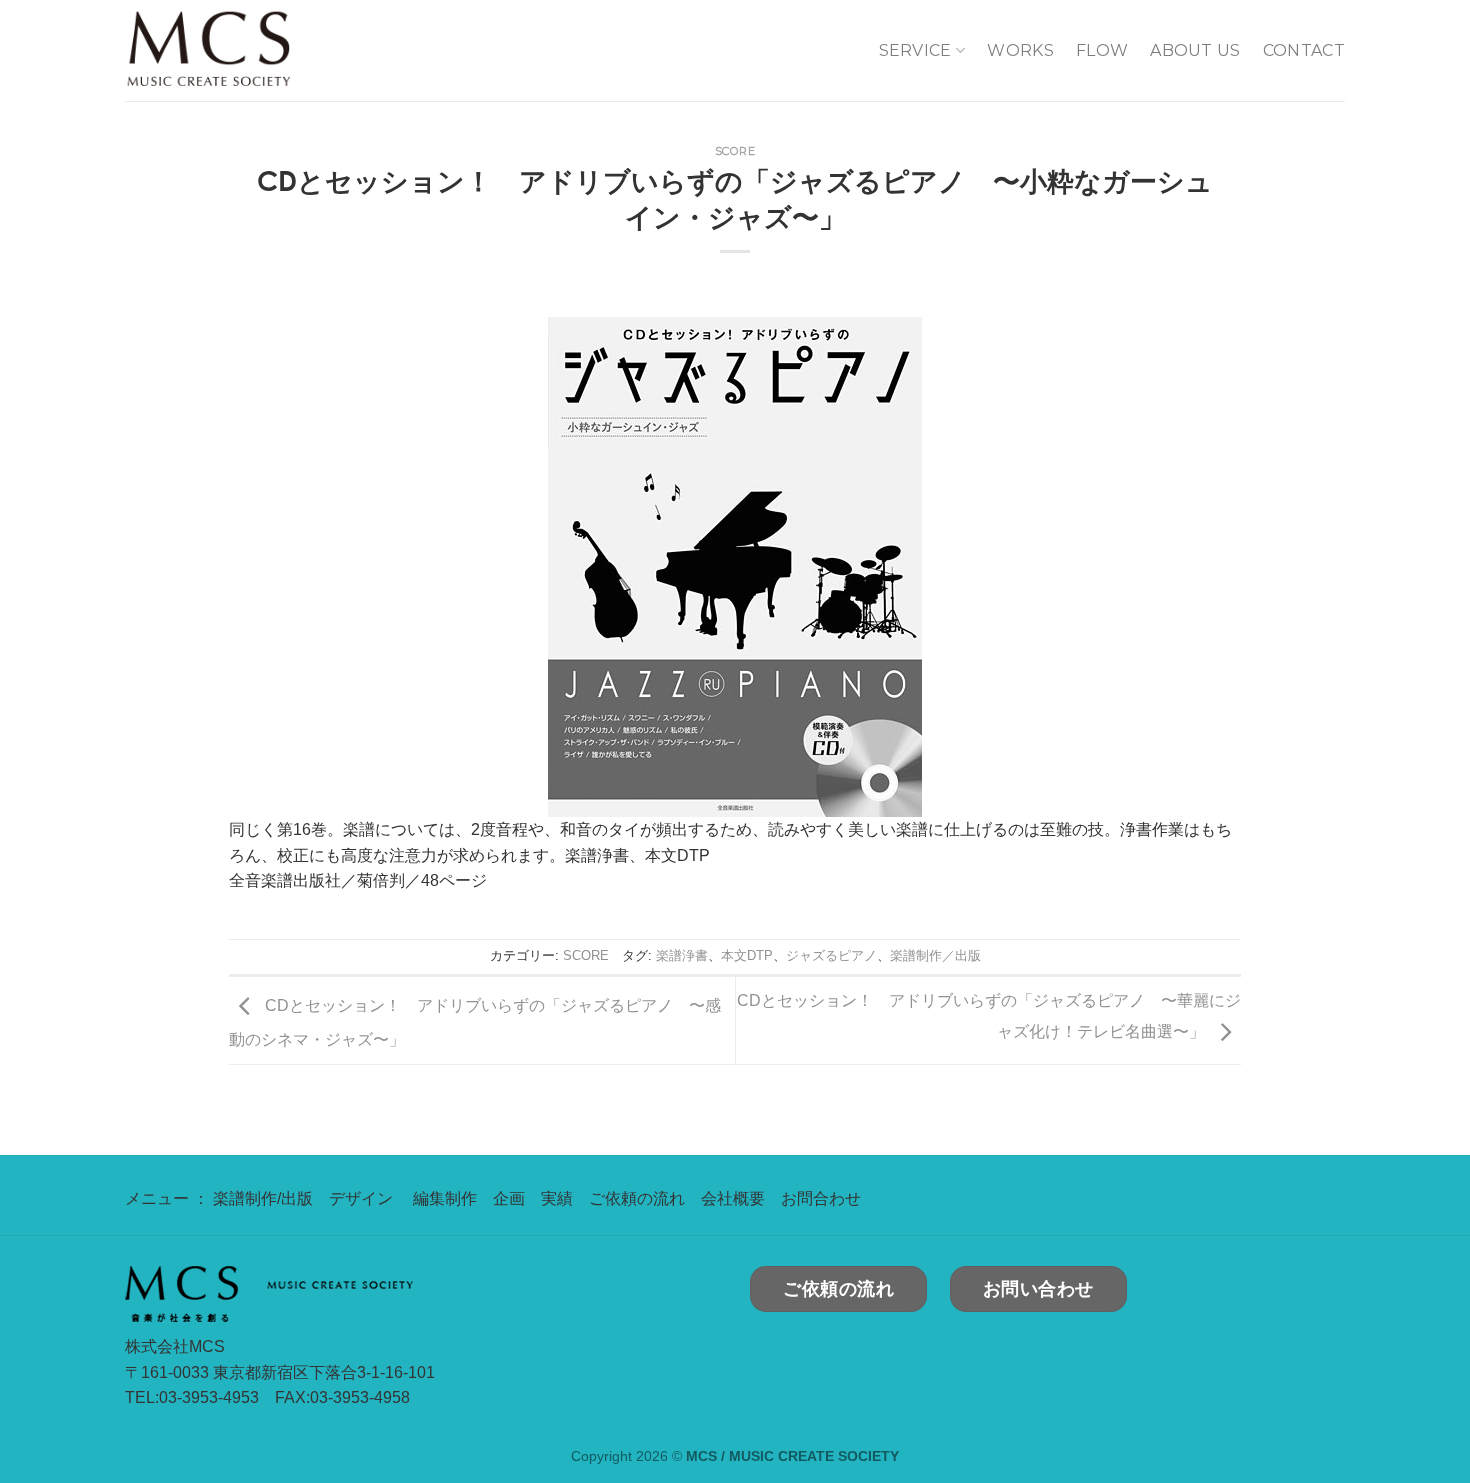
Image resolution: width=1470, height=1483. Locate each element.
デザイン (361, 1198)
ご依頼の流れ (637, 1198)
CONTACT (1304, 50)
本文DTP (747, 955)
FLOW (1102, 50)
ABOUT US (1195, 50)
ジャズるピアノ (831, 955)
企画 (509, 1198)
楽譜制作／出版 (935, 955)
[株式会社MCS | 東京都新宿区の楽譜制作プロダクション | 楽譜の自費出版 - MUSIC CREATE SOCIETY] (250, 50)
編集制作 (445, 1198)
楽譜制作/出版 (263, 1198)
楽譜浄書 (682, 955)
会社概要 (733, 1198)
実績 (557, 1198)
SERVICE (915, 50)
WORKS (1020, 50)
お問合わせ (821, 1198)
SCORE (735, 151)
